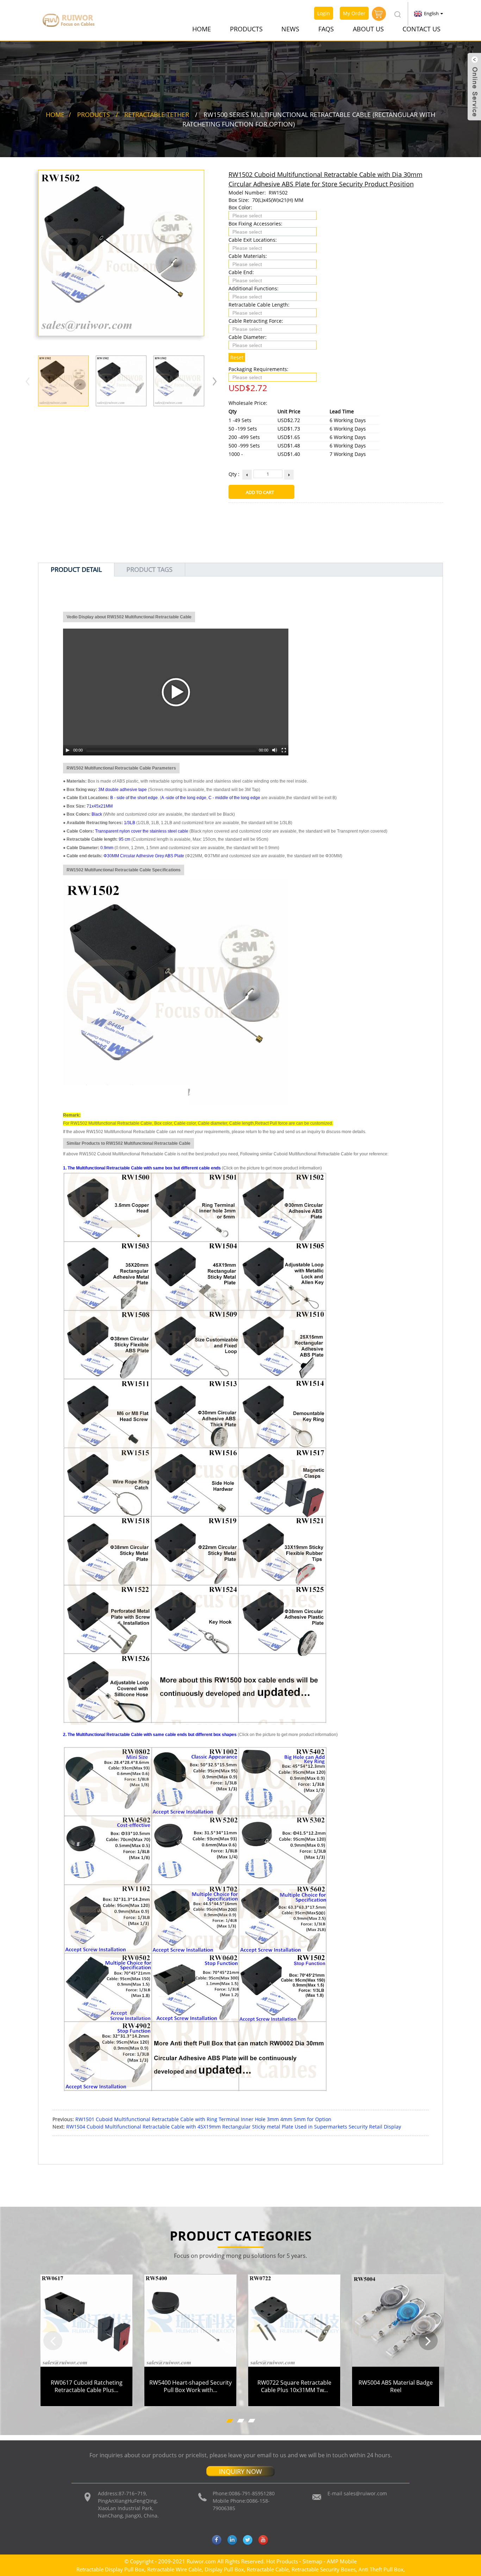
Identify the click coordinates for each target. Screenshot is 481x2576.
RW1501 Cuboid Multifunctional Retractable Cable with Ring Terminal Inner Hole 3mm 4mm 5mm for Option (203, 2119)
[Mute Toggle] (275, 750)
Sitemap (312, 2561)
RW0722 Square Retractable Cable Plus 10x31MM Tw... (294, 2386)
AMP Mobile (342, 2561)
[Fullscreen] (284, 750)
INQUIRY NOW (241, 2471)
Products (246, 29)
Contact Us (421, 29)
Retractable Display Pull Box (110, 2569)
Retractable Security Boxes (324, 2569)
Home (202, 29)
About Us (368, 29)
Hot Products (282, 2561)
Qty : (234, 474)
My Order (354, 13)
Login (324, 13)
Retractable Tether (157, 115)
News (290, 29)
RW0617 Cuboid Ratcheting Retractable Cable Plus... (87, 2386)
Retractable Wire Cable (174, 2569)
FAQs (326, 29)
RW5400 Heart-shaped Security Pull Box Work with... (190, 2386)
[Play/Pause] (68, 750)
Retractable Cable (268, 2569)
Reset (237, 357)
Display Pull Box (224, 2569)
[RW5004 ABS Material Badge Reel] (398, 2321)
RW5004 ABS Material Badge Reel (396, 2386)
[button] (215, 381)
